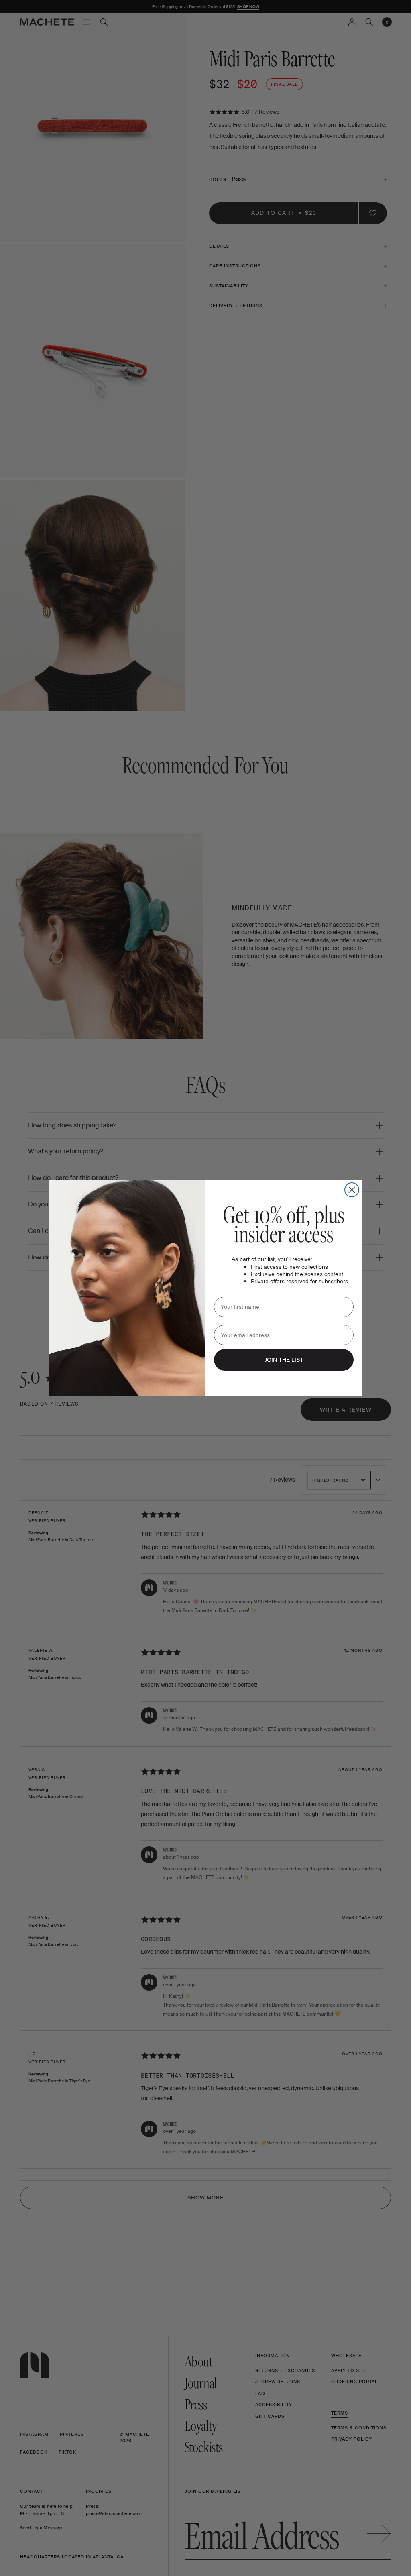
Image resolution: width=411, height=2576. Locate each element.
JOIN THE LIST (284, 1360)
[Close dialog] (352, 1190)
